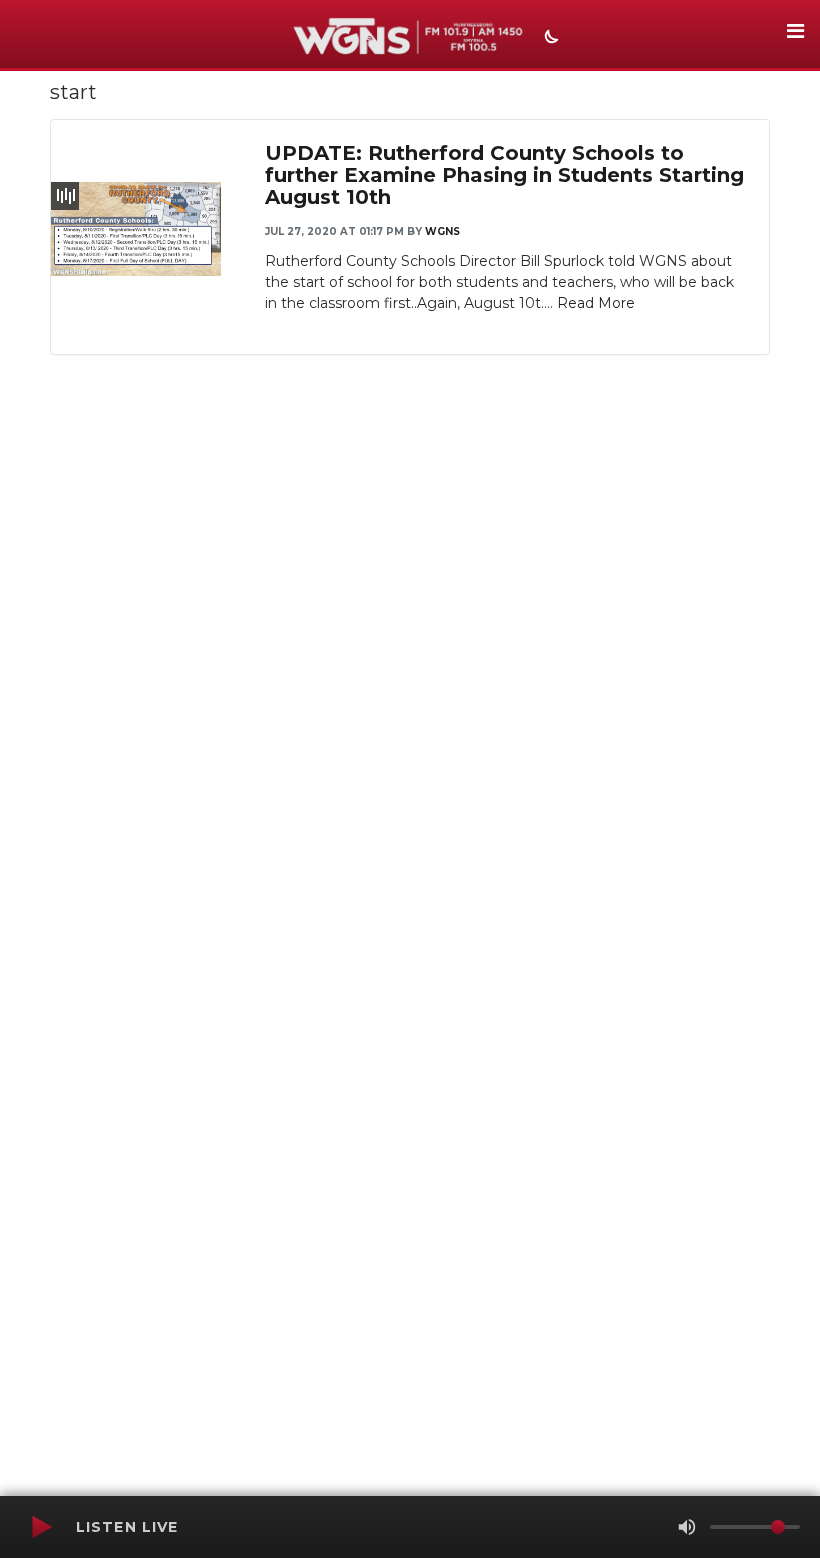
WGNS (442, 231)
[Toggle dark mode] (549, 39)
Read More (596, 303)
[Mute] (687, 1527)
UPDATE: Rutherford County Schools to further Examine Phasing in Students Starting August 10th (504, 175)
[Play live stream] (41, 1527)
